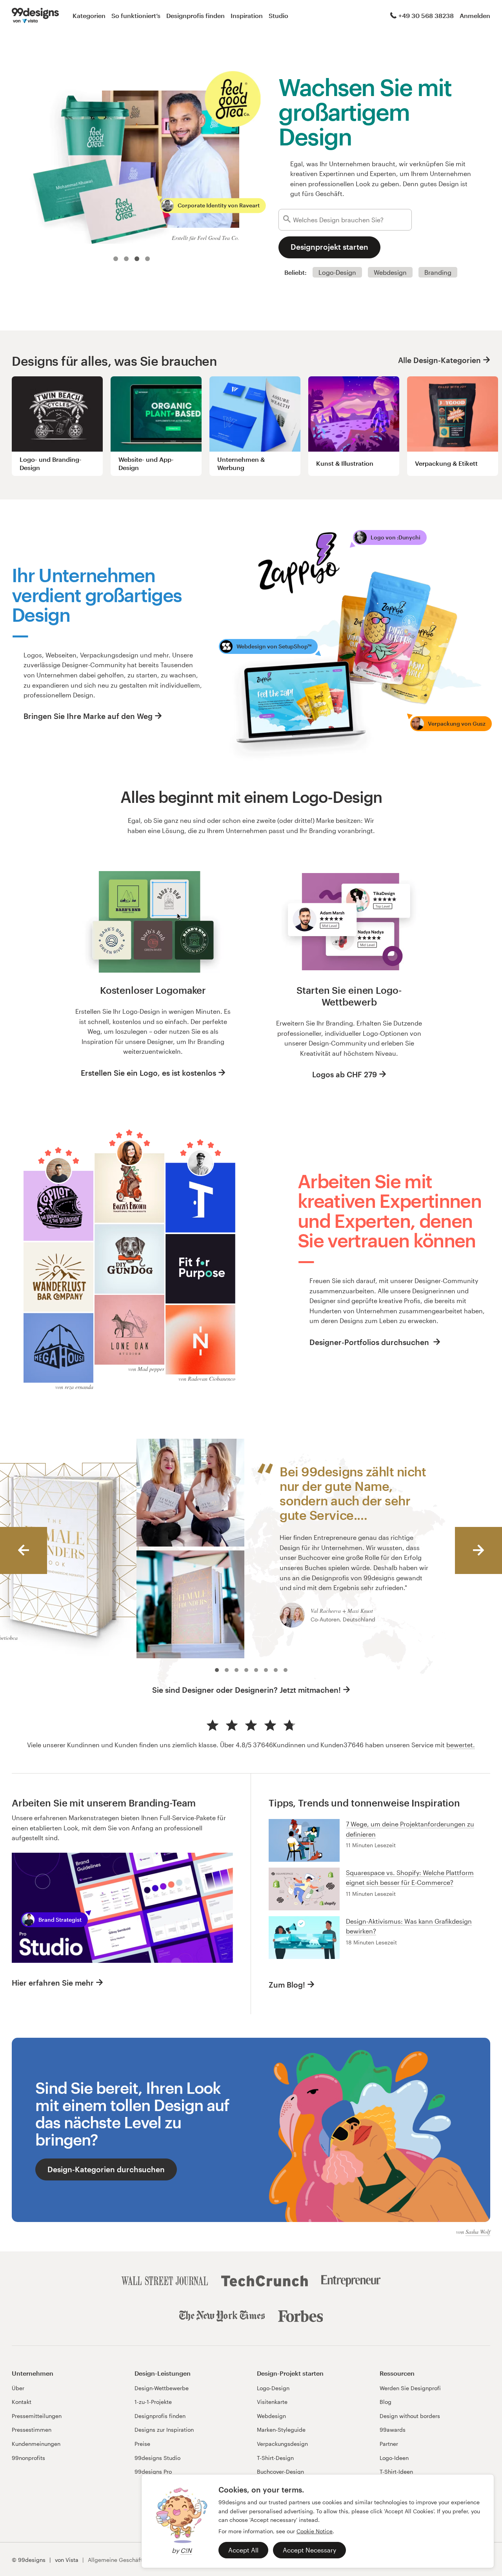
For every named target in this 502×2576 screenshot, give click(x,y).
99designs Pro (153, 2472)
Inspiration (247, 15)
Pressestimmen (32, 2430)
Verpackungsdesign (282, 2444)
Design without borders (410, 2416)
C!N (186, 2550)
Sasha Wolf (478, 2232)
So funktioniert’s (136, 15)
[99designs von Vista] (35, 16)
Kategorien (89, 15)
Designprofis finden (196, 15)
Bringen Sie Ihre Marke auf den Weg (88, 716)
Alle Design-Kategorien (439, 360)
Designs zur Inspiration (164, 2430)
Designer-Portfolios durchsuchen (370, 1342)
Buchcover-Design (280, 2472)
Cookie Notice (315, 2531)
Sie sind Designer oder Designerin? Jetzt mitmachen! (246, 1690)
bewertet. (461, 1745)
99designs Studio (157, 2458)
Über (18, 2388)
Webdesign (390, 272)
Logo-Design (337, 272)
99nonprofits (28, 2458)
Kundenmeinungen (36, 2444)
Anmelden (475, 15)
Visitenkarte (272, 2402)
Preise (142, 2444)
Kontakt (22, 2402)
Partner (389, 2444)
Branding (438, 272)
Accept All (243, 2550)
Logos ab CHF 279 (345, 1074)
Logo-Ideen (394, 2458)
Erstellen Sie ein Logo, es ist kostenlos (148, 1073)
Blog (386, 2402)
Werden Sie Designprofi (410, 2388)
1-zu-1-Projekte (153, 2402)
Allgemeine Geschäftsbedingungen (134, 2560)
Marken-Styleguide (281, 2430)
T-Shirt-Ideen (396, 2472)
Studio (278, 15)
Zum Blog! (287, 1985)
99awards (393, 2430)
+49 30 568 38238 (426, 15)
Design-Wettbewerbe (162, 2388)
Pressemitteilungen (37, 2416)
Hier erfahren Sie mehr (53, 1983)
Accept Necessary (309, 2550)
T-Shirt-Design (275, 2458)
